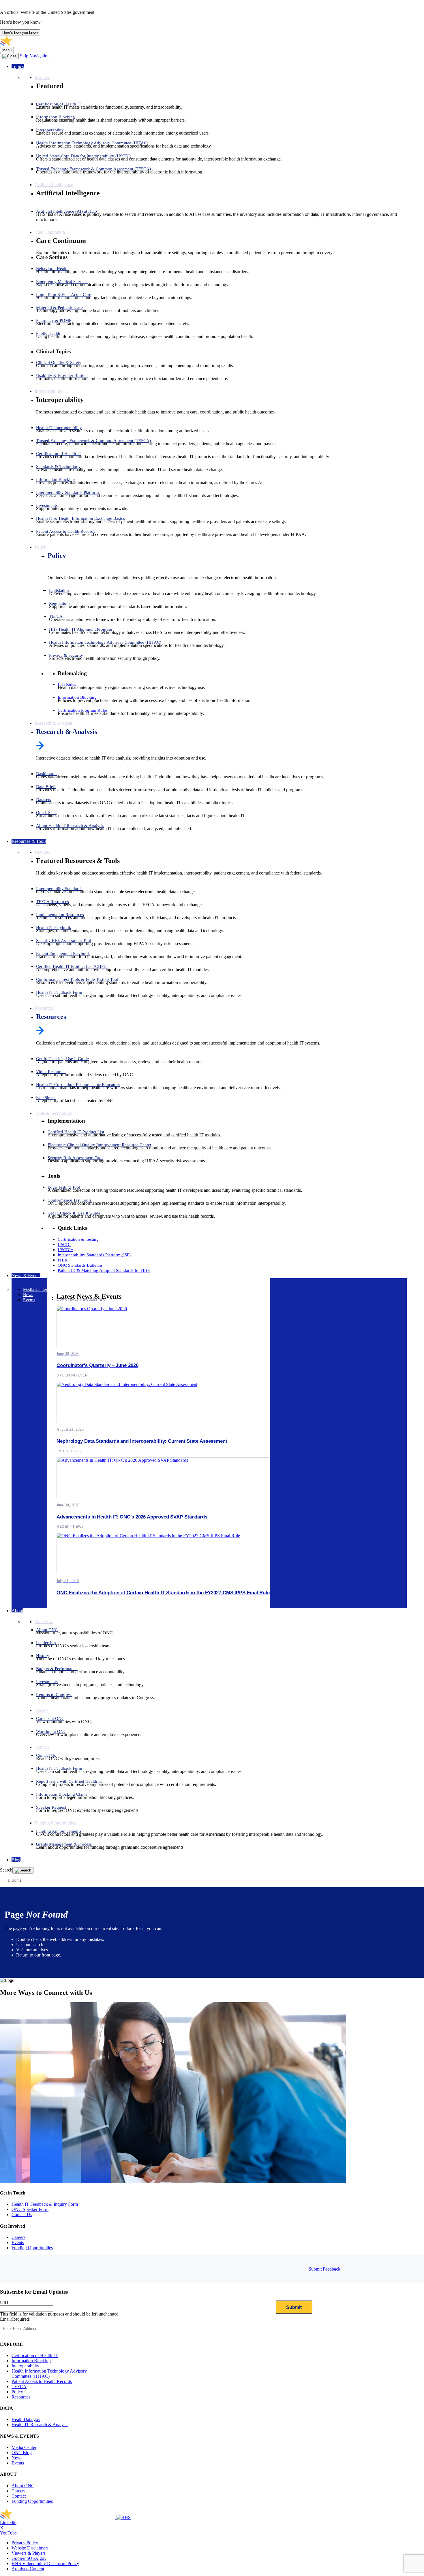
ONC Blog (22, 2453)
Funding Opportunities (32, 2248)
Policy (57, 556)
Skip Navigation (35, 56)
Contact (19, 2496)
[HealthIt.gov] (58, 44)
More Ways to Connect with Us (46, 1993)
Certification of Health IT (35, 2355)
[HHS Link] (124, 2517)
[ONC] (58, 2517)
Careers (18, 2237)
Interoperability (25, 2366)
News (17, 2458)
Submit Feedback (324, 2269)
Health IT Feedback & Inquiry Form (45, 2204)
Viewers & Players (29, 2553)
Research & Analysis (67, 732)
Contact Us (22, 2215)
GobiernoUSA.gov (29, 2558)
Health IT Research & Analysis (40, 2425)
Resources (51, 1017)
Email (15, 2319)
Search (6, 1870)
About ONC (23, 2486)
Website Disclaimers (30, 2548)
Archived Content (28, 2569)
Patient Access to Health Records (42, 2381)
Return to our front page (38, 1955)
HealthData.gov (26, 2419)
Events (18, 2242)
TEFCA (19, 2387)
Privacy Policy (25, 2543)
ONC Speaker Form (30, 2209)
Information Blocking (31, 2361)
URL (5, 2303)
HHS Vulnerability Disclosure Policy (45, 2563)
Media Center (24, 2447)
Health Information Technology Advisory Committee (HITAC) (49, 2374)
